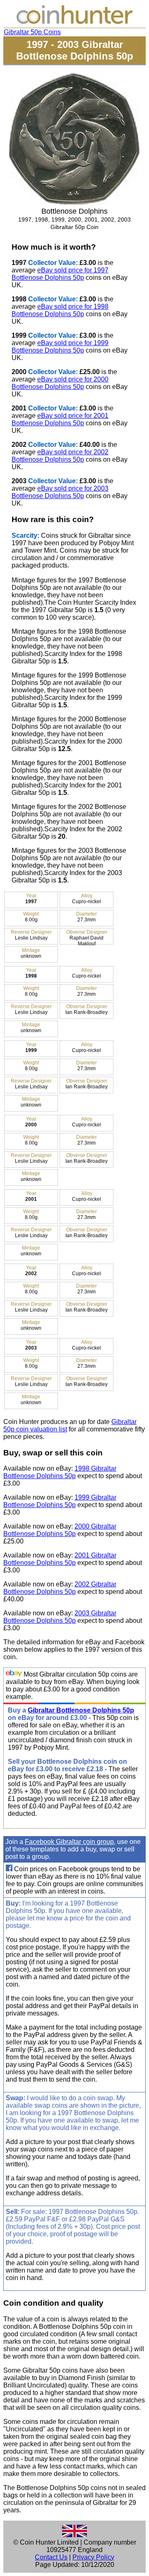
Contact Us (51, 2557)
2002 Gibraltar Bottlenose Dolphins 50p (60, 1588)
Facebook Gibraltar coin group (69, 1842)
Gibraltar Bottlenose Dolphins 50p (81, 1710)
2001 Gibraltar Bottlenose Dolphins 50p (60, 1559)
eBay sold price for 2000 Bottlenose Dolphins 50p (60, 383)
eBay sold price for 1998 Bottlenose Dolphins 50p (60, 310)
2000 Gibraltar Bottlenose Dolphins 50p (60, 1530)
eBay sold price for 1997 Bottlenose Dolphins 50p (60, 274)
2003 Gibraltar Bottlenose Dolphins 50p (60, 1617)
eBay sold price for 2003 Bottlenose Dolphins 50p (60, 492)
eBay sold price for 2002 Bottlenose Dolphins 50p (60, 456)
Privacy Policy (93, 2557)
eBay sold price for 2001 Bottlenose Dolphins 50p (60, 419)
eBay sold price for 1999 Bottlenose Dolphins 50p (60, 347)
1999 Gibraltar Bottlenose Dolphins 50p (60, 1501)
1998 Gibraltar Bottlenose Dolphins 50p (60, 1472)
